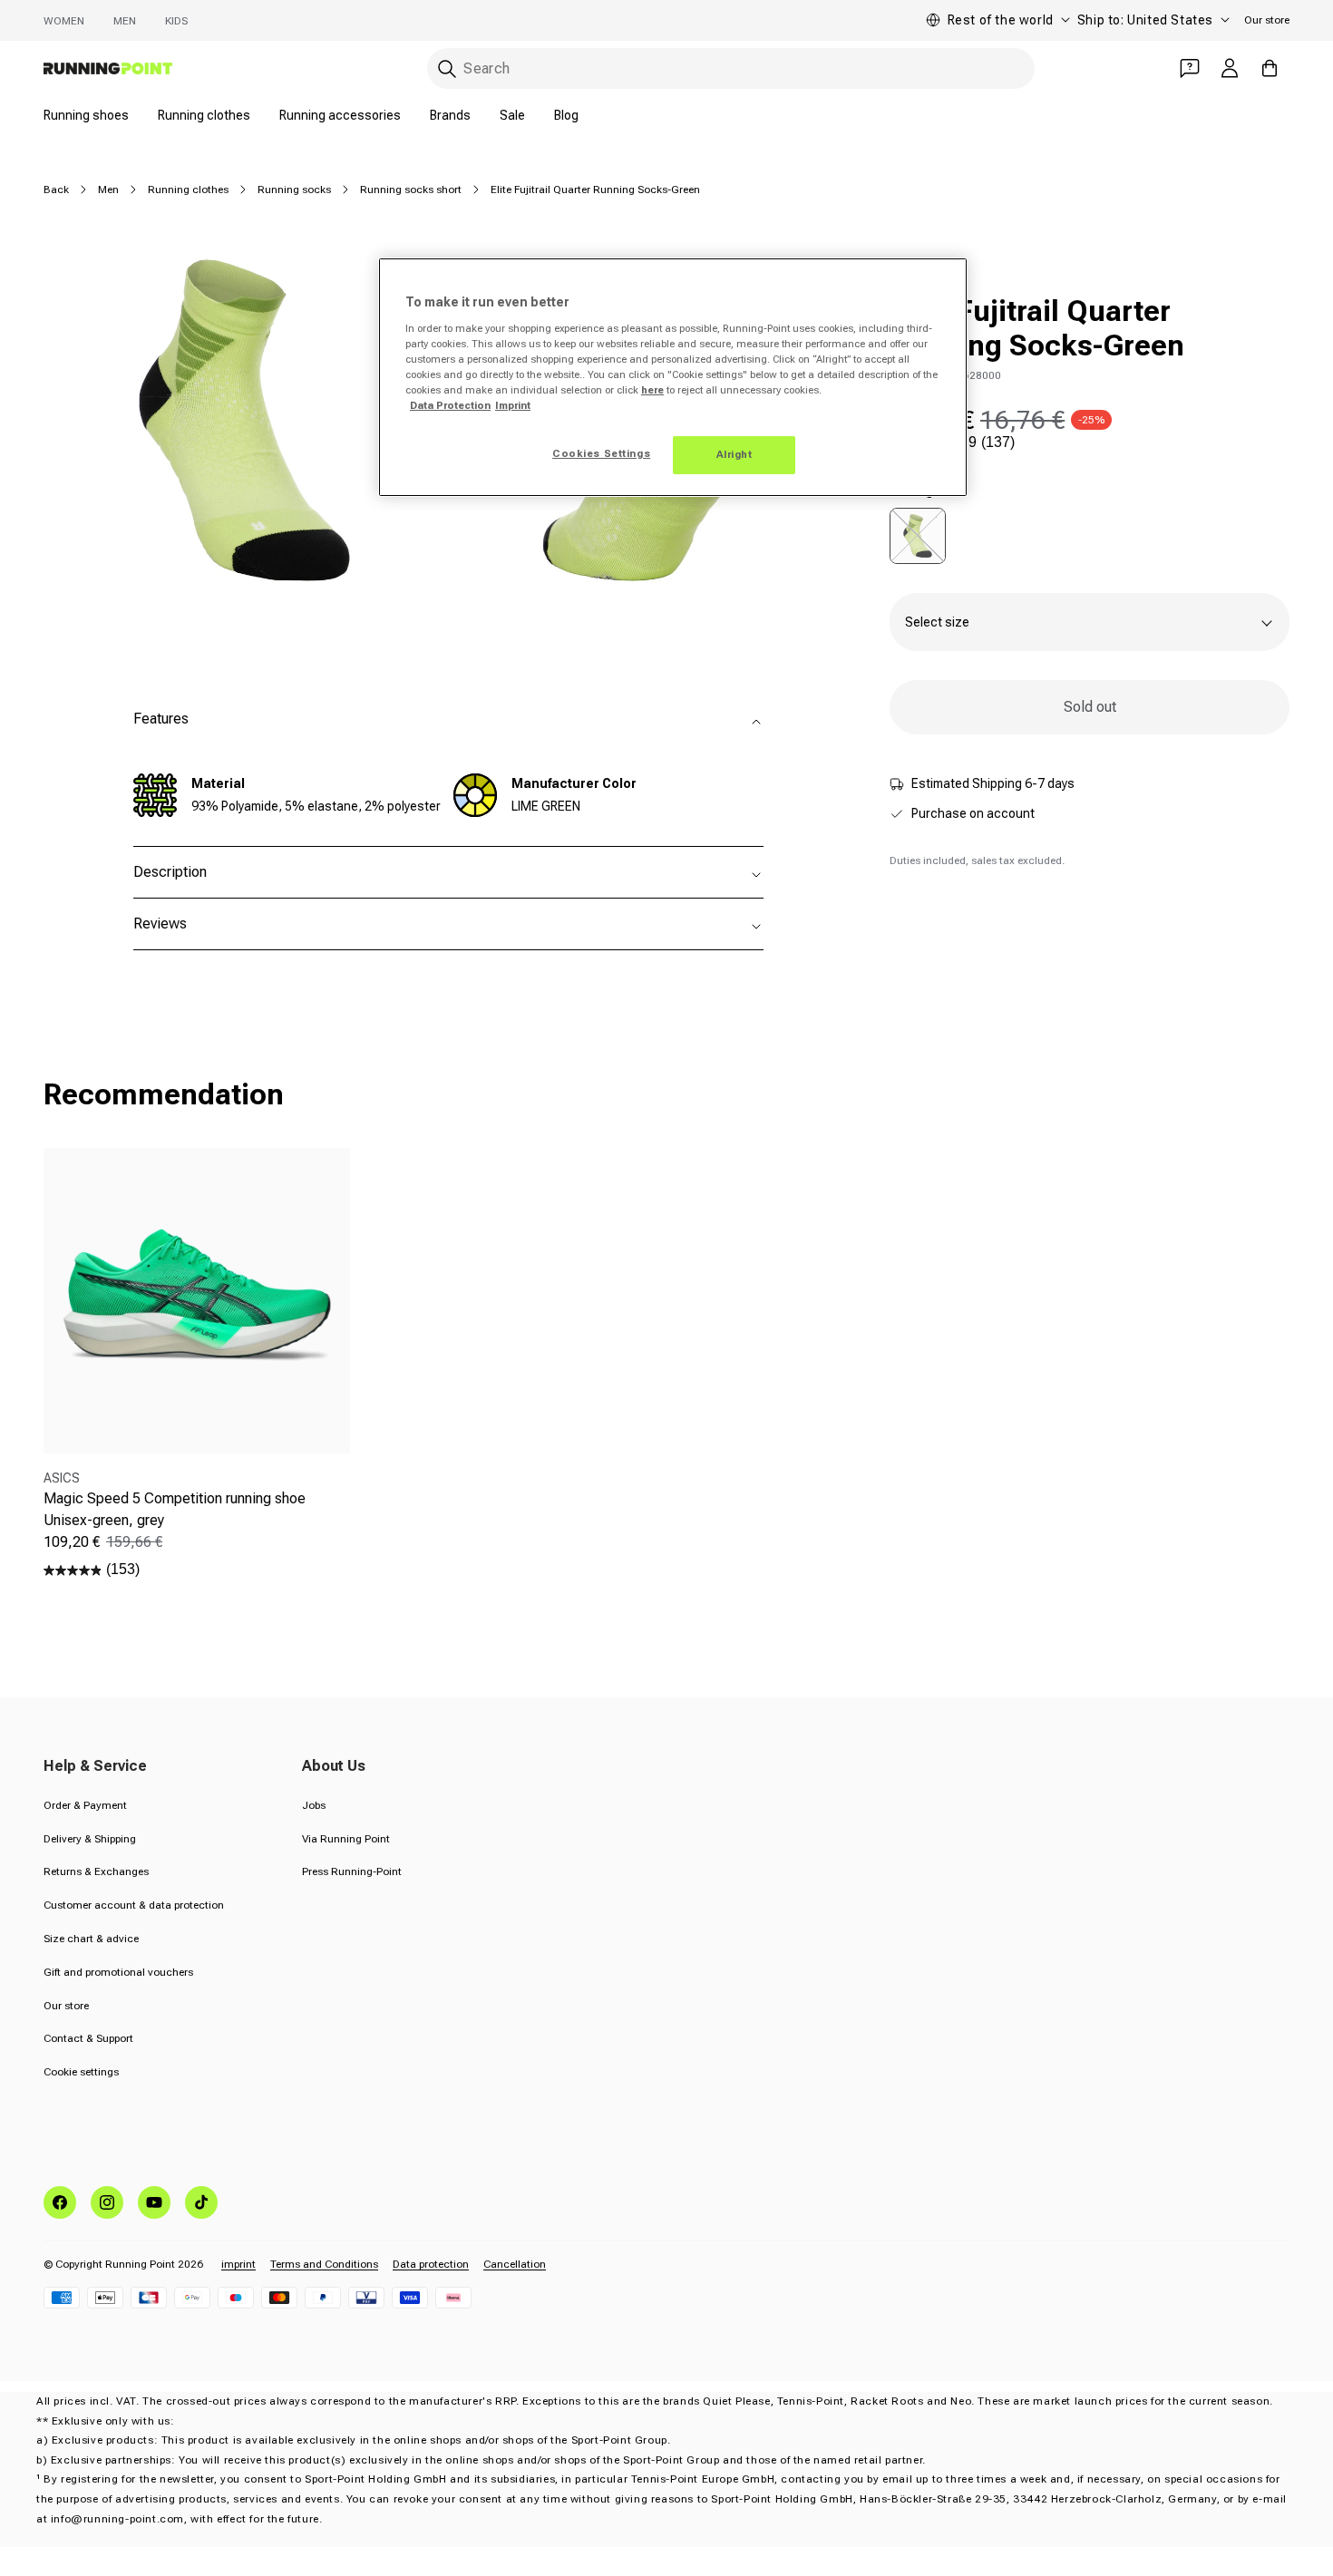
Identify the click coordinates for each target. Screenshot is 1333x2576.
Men (125, 21)
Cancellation (515, 2264)
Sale (512, 115)
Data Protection (450, 405)
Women (64, 21)
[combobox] (731, 68)
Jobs (314, 1805)
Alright (735, 454)
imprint (238, 2264)
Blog (566, 115)
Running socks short (411, 190)
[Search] (447, 69)
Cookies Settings (601, 453)
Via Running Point (346, 1839)
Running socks (294, 190)
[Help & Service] (1190, 68)
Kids (176, 21)
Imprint (513, 405)
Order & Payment (85, 1805)
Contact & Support (88, 2038)
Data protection (431, 2264)
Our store (1267, 20)
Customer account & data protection (134, 1905)
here (652, 390)
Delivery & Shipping (90, 1839)
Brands (450, 115)
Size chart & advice (91, 1939)
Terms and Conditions (324, 2264)
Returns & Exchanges (96, 1871)
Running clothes (204, 115)
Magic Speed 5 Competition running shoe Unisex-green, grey (175, 1509)
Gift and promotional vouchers (118, 1972)
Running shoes (86, 115)
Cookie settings (81, 2072)
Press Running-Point (352, 1871)
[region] (673, 377)
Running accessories (340, 115)
